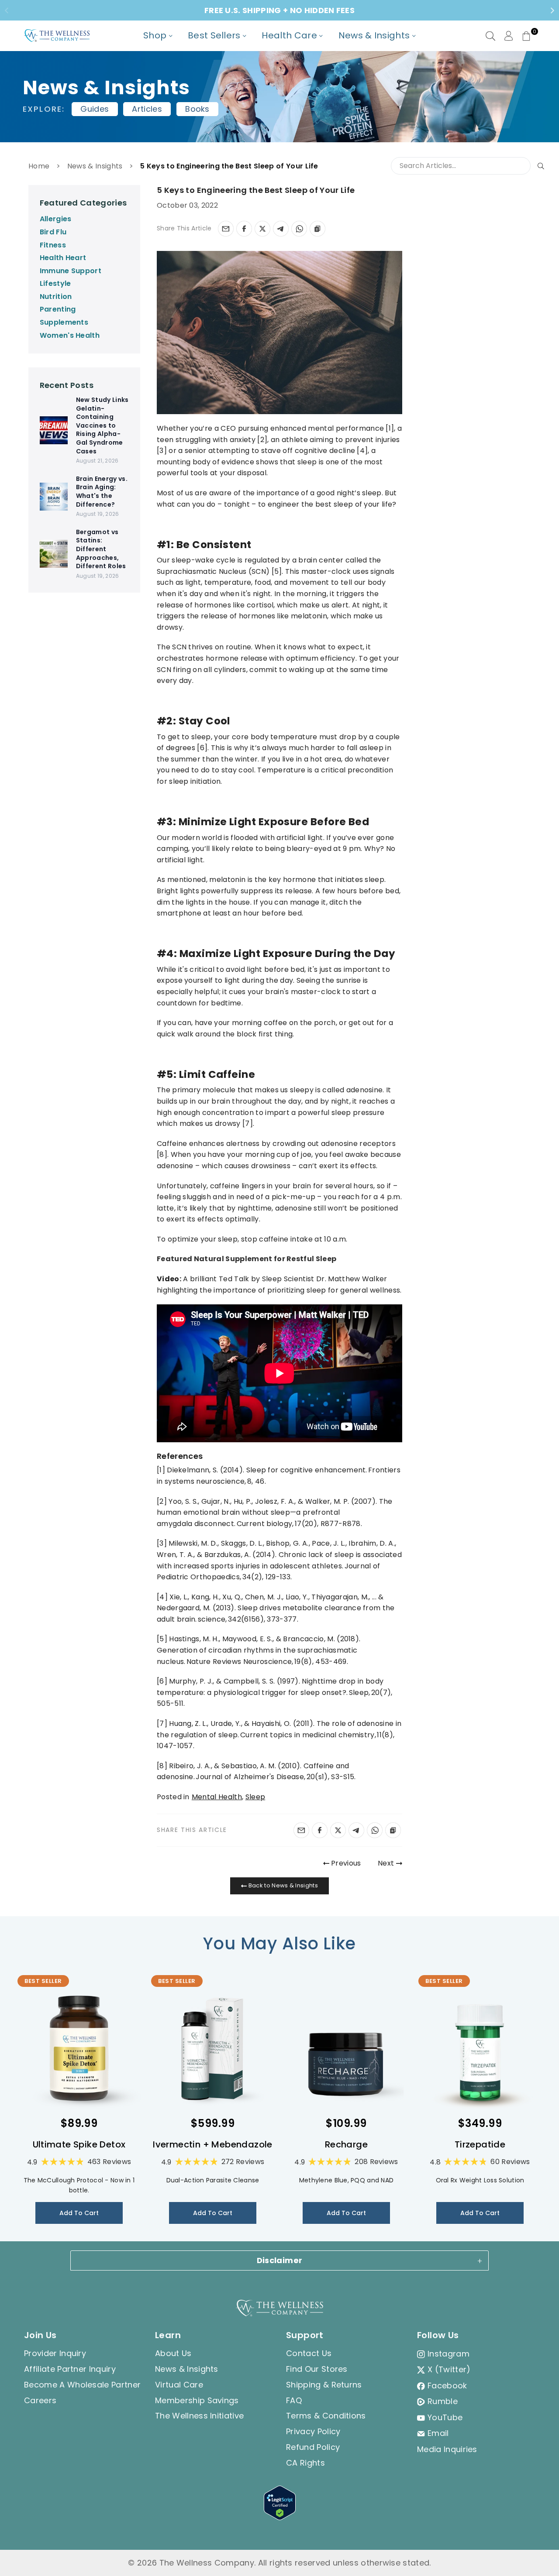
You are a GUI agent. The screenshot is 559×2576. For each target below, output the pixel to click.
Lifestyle (55, 283)
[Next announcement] (552, 10)
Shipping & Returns (324, 2385)
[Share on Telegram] (281, 229)
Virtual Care (179, 2385)
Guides (95, 109)
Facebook (447, 2386)
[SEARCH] (490, 36)
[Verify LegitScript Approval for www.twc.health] (280, 2517)
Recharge (346, 2144)
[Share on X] (262, 229)
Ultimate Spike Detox (79, 2144)
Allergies (56, 219)
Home (39, 166)
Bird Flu (53, 232)
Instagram (449, 2354)
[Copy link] (317, 229)
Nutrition (56, 297)
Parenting (58, 309)
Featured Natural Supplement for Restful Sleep (247, 1259)
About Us (173, 2353)
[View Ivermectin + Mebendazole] (213, 2048)
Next (387, 1863)
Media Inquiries (447, 2449)
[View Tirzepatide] (480, 2048)
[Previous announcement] (7, 10)
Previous (345, 1863)
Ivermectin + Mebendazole (213, 2144)
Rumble (443, 2401)
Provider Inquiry (55, 2353)
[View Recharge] (346, 2048)
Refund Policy (313, 2447)
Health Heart (63, 258)
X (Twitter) (449, 2369)
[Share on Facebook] (244, 229)
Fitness (53, 245)
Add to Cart (79, 2213)
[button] (526, 36)
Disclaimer (280, 2260)
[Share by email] (226, 229)
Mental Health (217, 1797)
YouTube (445, 2417)
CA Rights (305, 2463)
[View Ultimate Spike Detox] (79, 2048)
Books (197, 109)
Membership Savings (197, 2400)
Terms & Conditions (326, 2416)
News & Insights (95, 166)
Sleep (255, 1797)
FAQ (294, 2400)
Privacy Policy (313, 2431)
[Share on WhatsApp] (299, 229)
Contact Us (309, 2353)
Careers (40, 2400)
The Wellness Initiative (199, 2416)
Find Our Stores (317, 2369)
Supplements (64, 322)
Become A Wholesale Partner (82, 2385)
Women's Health (70, 335)
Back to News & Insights (282, 1885)
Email (438, 2433)
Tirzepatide (480, 2144)
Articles (147, 109)
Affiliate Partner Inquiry (70, 2369)
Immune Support (71, 271)
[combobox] (469, 166)
